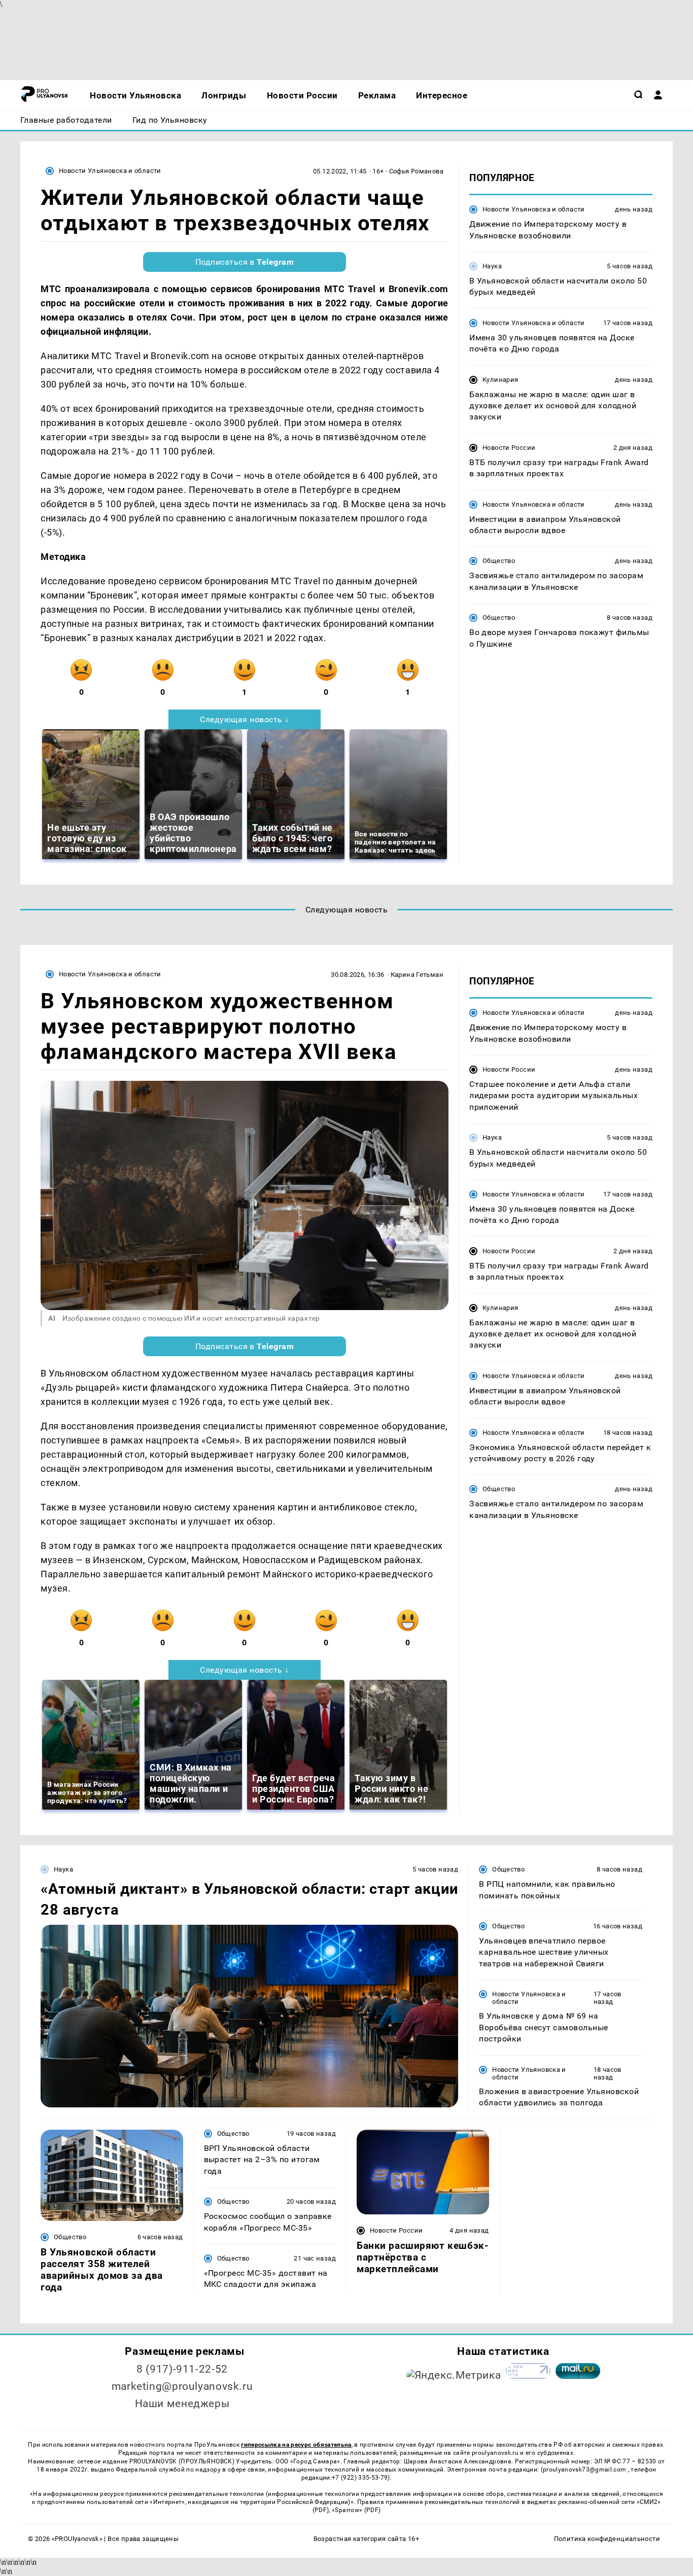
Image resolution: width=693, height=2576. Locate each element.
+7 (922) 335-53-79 (360, 2478)
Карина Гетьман (417, 975)
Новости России (509, 448)
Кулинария (500, 379)
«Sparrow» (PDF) (356, 2510)
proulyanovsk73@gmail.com (585, 2469)
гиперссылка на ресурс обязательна (296, 2445)
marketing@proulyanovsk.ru (182, 2386)
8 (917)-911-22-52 (182, 2369)
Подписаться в (245, 262)
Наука (492, 266)
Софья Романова (416, 171)
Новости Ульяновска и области (110, 171)
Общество (499, 561)
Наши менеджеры (182, 2404)
